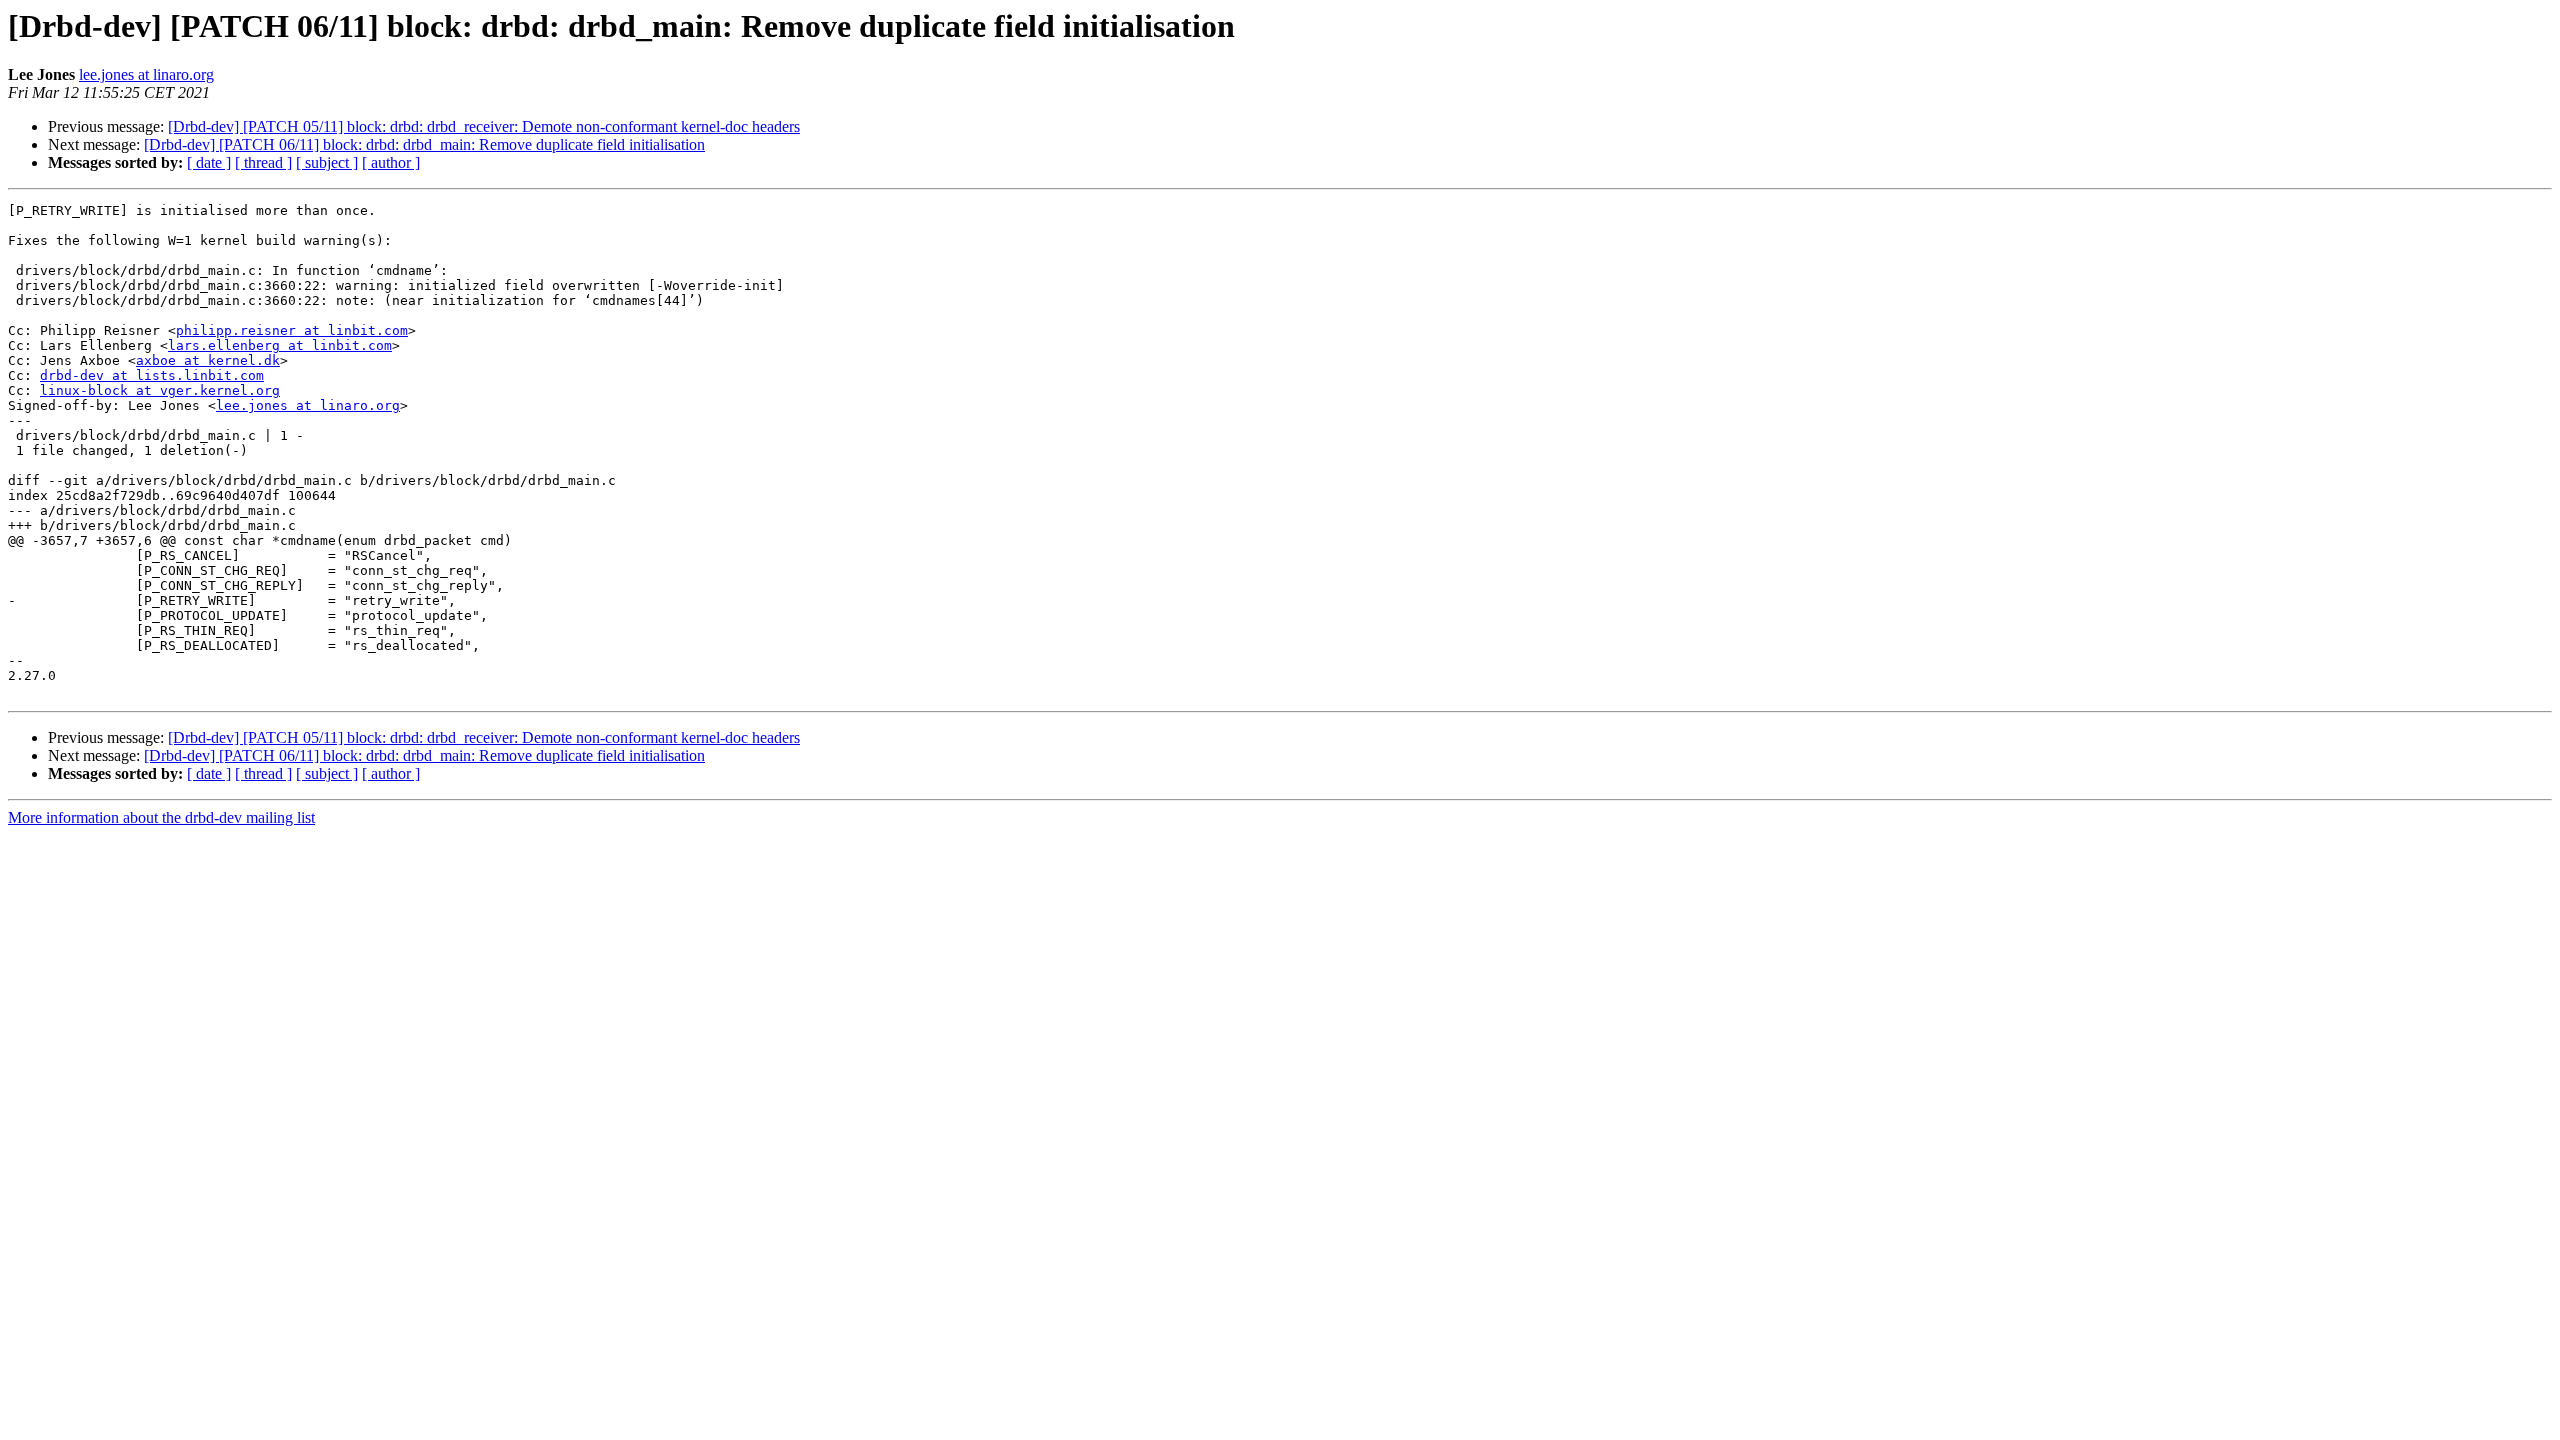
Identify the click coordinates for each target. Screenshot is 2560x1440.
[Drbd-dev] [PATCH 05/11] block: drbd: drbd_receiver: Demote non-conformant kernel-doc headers (484, 126)
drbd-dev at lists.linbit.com (152, 375)
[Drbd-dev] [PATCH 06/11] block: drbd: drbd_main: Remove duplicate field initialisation (424, 144)
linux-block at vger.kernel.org (160, 390)
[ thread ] (263, 162)
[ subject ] (327, 162)
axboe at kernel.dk (208, 360)
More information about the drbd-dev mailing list (161, 817)
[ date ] (209, 162)
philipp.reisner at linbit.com (292, 330)
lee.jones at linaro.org (146, 74)
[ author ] (391, 162)
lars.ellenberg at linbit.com (280, 345)
